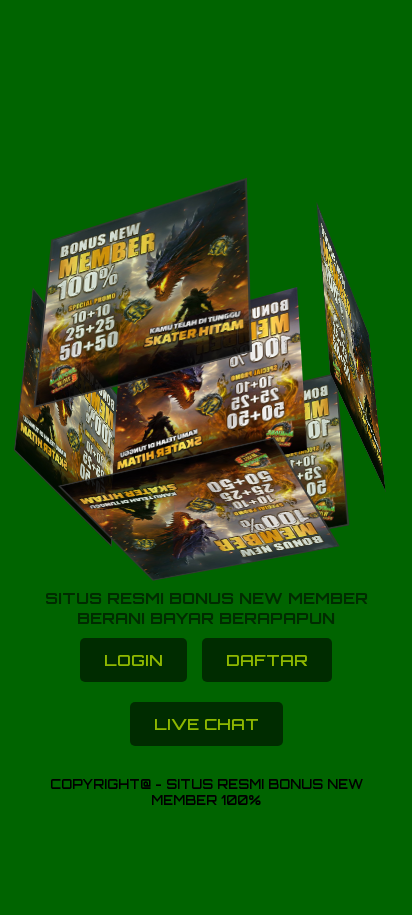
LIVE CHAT (206, 724)
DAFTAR (267, 660)
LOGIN (133, 660)
